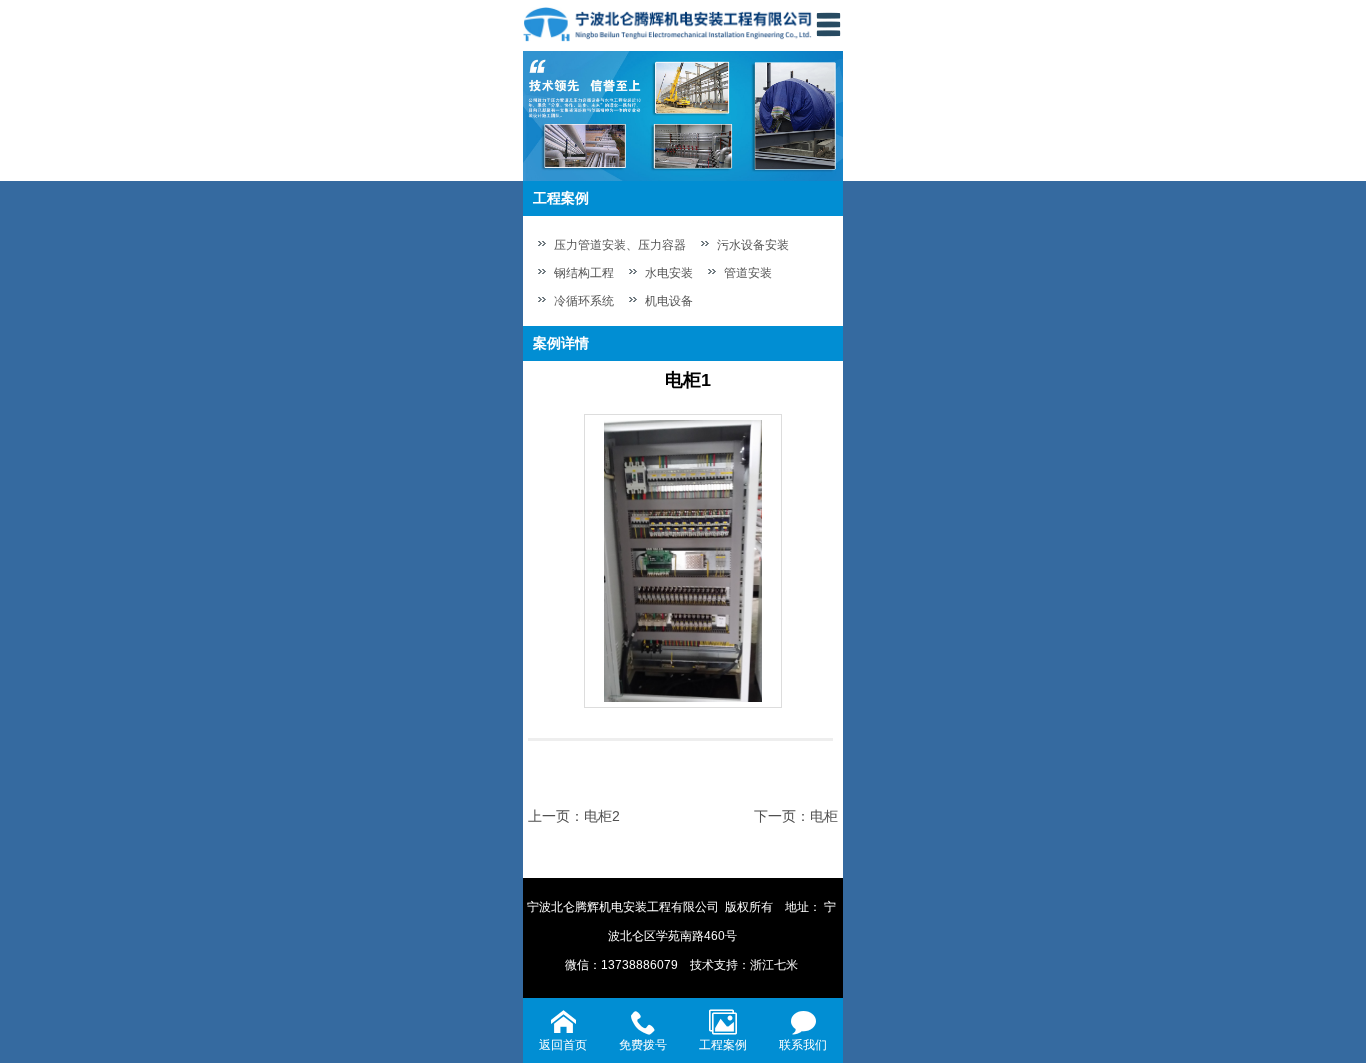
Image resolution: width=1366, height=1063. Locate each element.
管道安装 (748, 273)
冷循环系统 (584, 301)
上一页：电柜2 (574, 816)
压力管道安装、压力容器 (620, 245)
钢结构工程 (584, 273)
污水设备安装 (753, 245)
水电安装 (669, 273)
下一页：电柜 (796, 816)
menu (828, 24)
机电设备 (669, 301)
